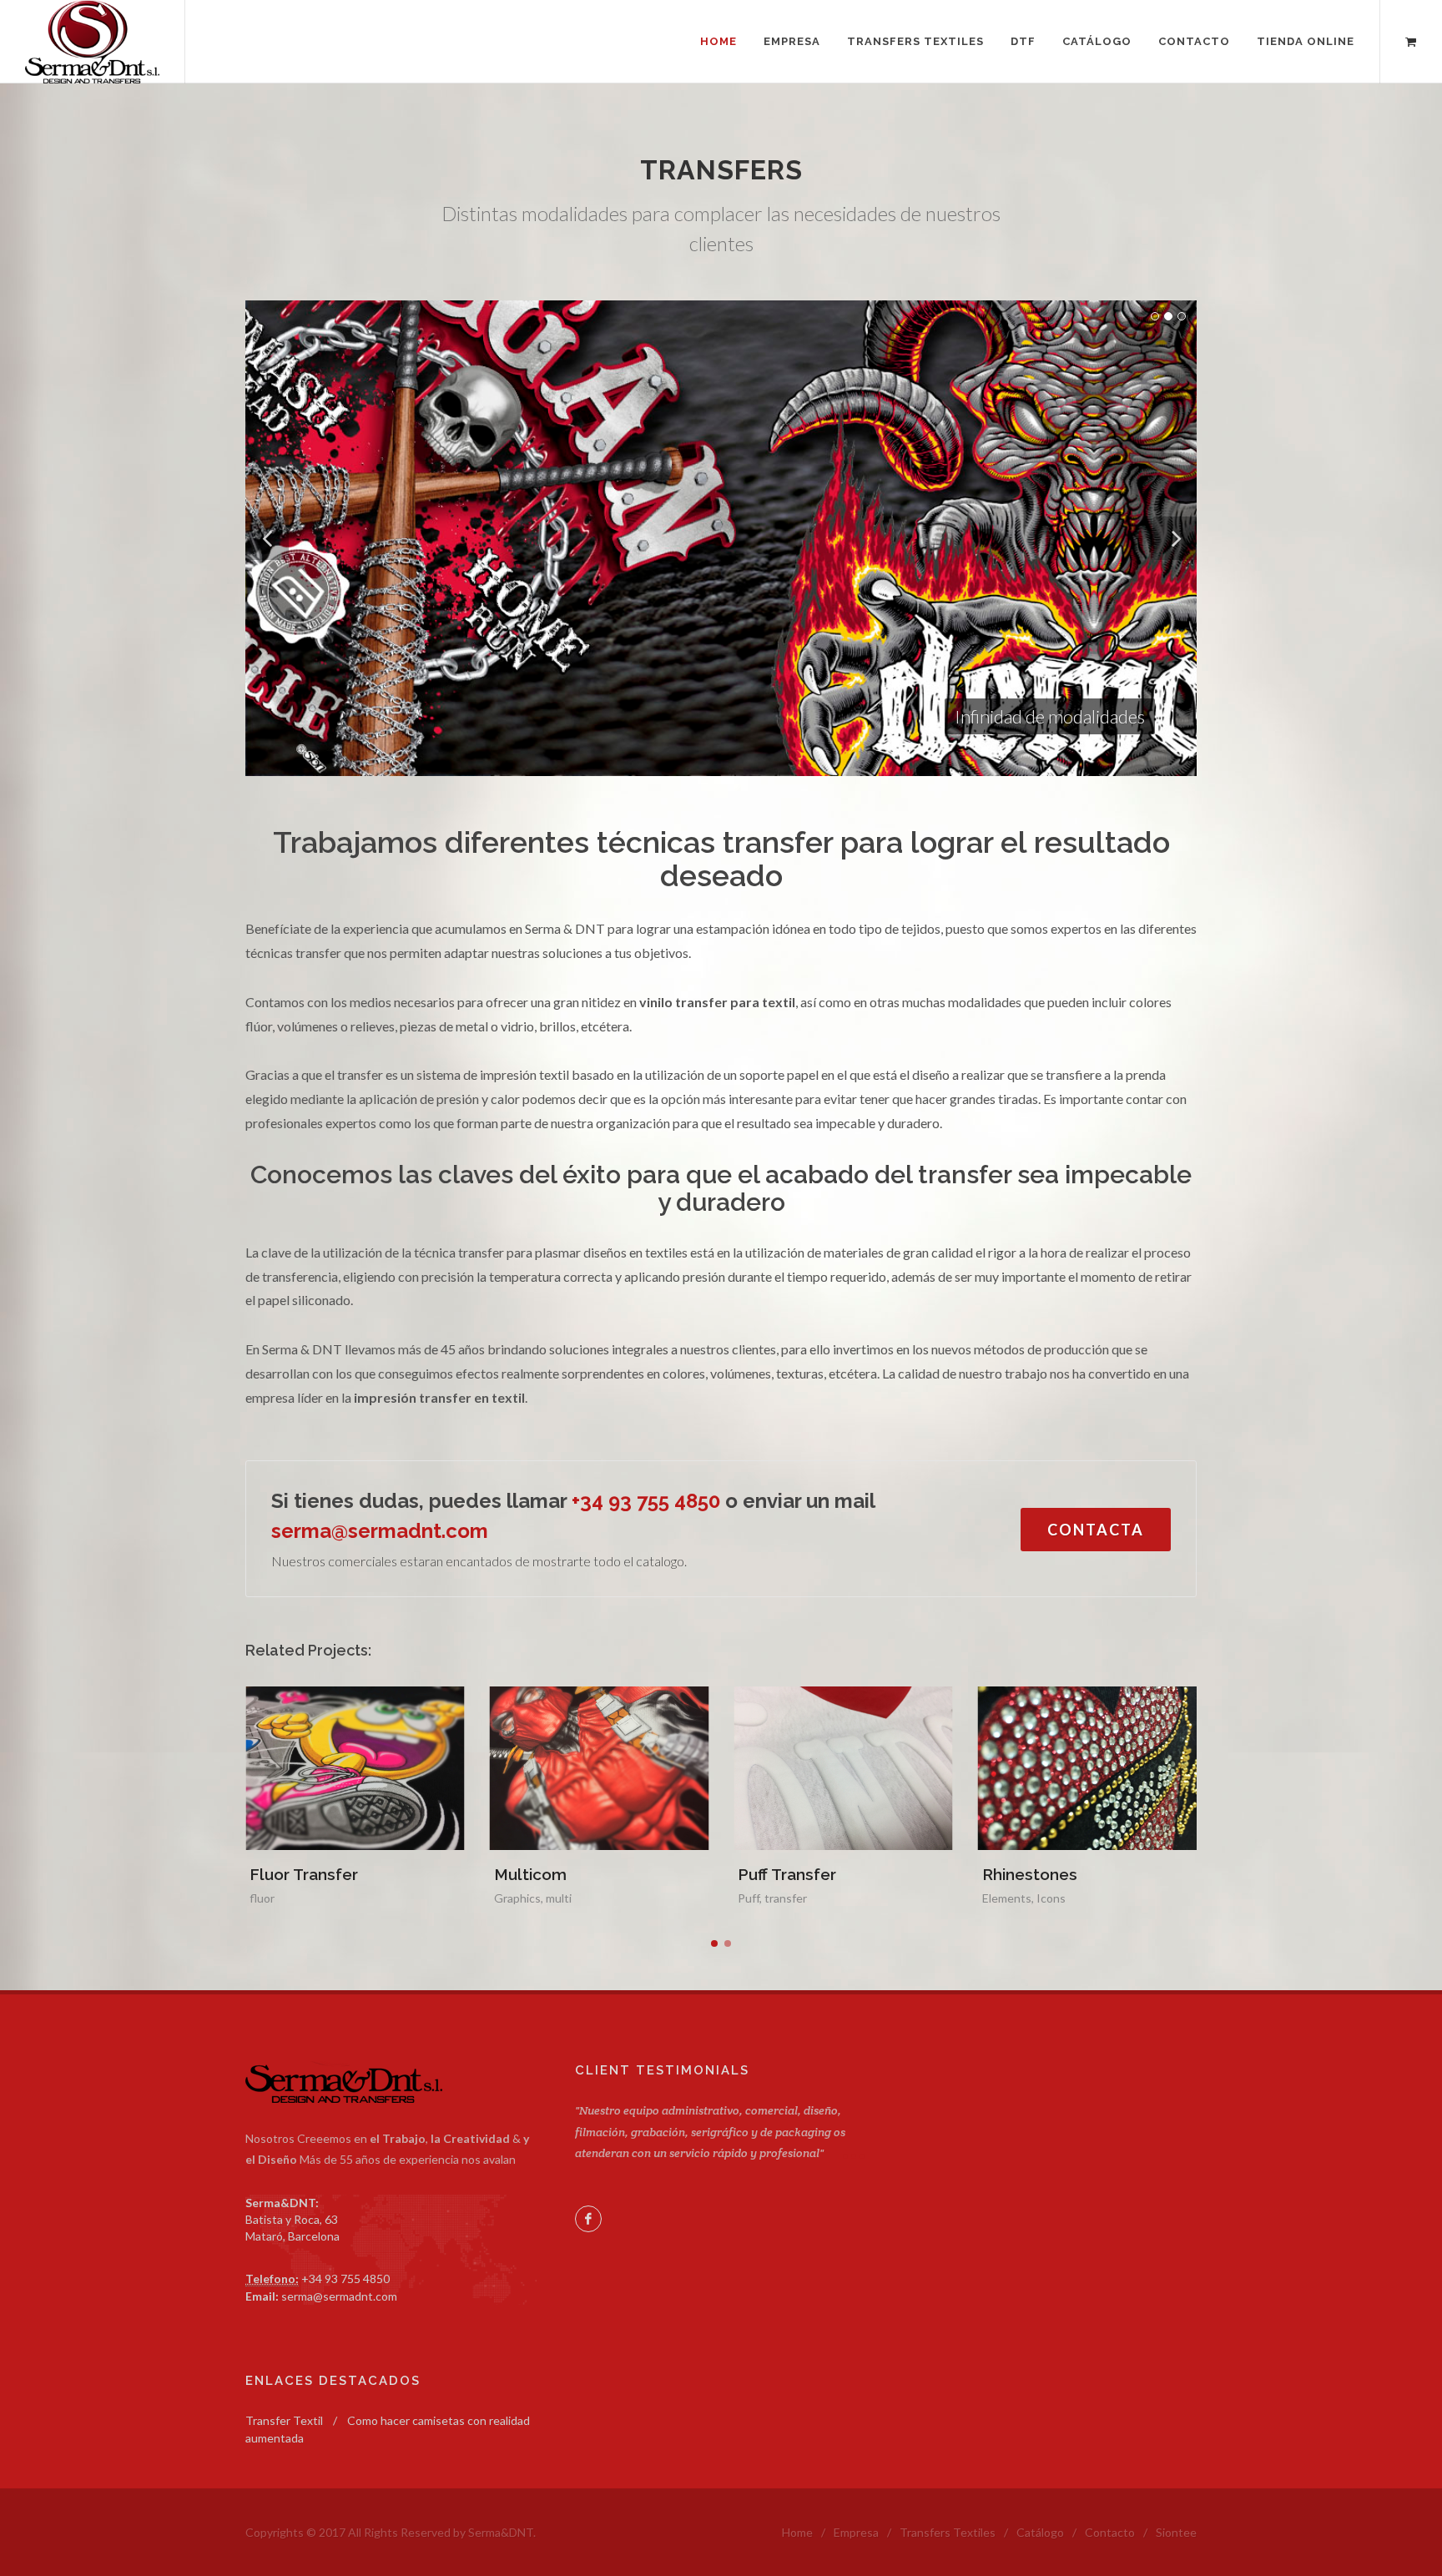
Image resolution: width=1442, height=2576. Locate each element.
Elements (763, 1898)
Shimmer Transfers (1055, 1874)
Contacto (1110, 2532)
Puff (505, 1898)
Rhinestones (786, 1874)
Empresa (856, 2532)
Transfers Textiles (948, 2532)
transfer (542, 1898)
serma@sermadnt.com (380, 1531)
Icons (807, 1898)
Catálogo (1040, 2532)
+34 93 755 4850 (646, 1501)
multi (315, 1898)
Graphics (274, 1898)
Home (797, 2532)
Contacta (1096, 1530)
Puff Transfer (543, 1874)
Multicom (287, 1874)
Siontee (1176, 2532)
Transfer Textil (284, 2420)
